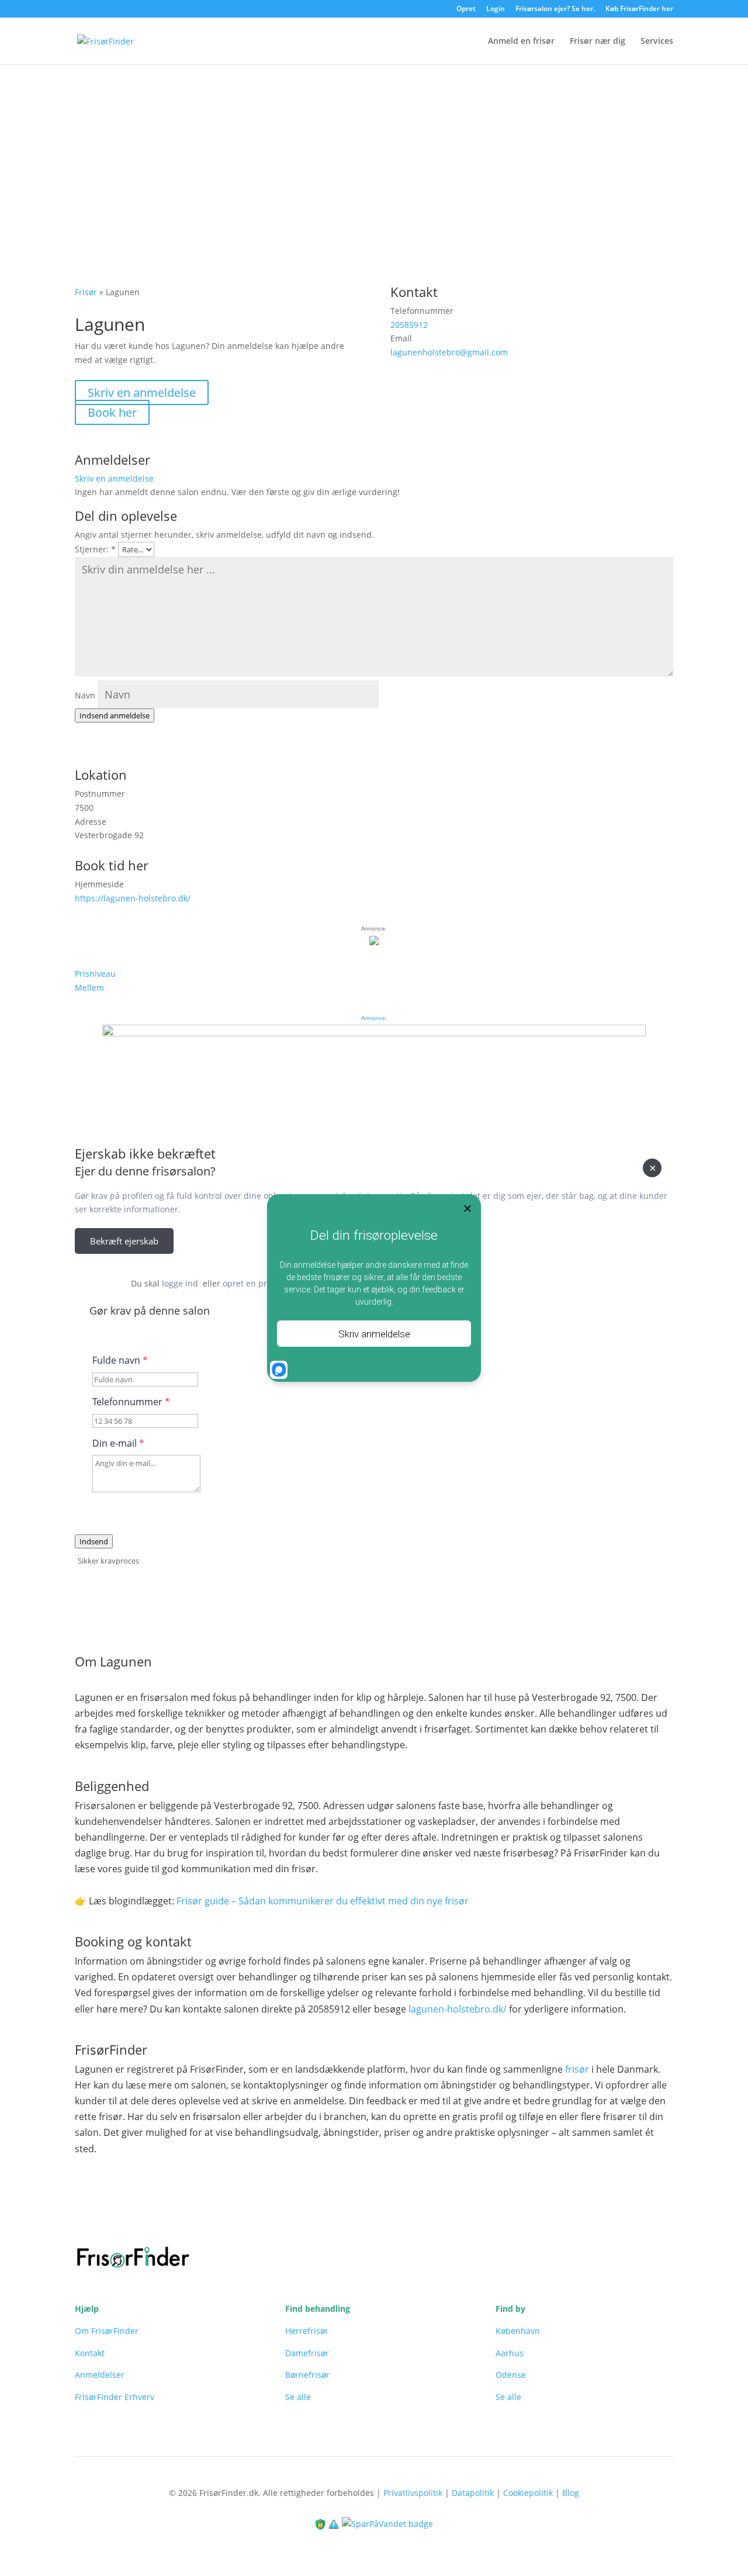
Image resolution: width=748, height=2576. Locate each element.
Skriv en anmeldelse (142, 393)
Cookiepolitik (528, 2493)
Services (657, 42)
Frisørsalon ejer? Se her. (555, 9)
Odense (511, 2375)
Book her (112, 412)
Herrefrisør (307, 2331)
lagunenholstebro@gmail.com (449, 352)
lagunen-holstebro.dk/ (458, 2009)
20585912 (409, 325)
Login (496, 9)
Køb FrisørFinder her (639, 9)
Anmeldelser (100, 2375)
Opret (466, 9)
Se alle (298, 2397)
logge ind (180, 1283)
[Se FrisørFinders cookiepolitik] (335, 2523)
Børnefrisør (307, 2375)
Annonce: (374, 1018)
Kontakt (90, 2353)
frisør (577, 2069)
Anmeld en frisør (521, 42)
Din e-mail (118, 1443)
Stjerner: (95, 549)
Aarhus (510, 2353)
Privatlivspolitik (413, 2493)
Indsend (94, 1541)
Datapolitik (473, 2493)
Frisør (86, 292)
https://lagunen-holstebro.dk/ (133, 898)
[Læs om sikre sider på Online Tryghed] (321, 2523)
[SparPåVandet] (387, 2523)
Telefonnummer (131, 1402)
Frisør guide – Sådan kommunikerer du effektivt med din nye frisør (323, 1901)
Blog (571, 2493)
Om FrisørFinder (107, 2331)
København (518, 2331)
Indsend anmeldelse (115, 715)
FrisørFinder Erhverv (115, 2397)
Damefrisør (307, 2353)
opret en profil (251, 1283)
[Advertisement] (374, 153)
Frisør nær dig (598, 42)
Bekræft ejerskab (124, 1241)
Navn (85, 695)
